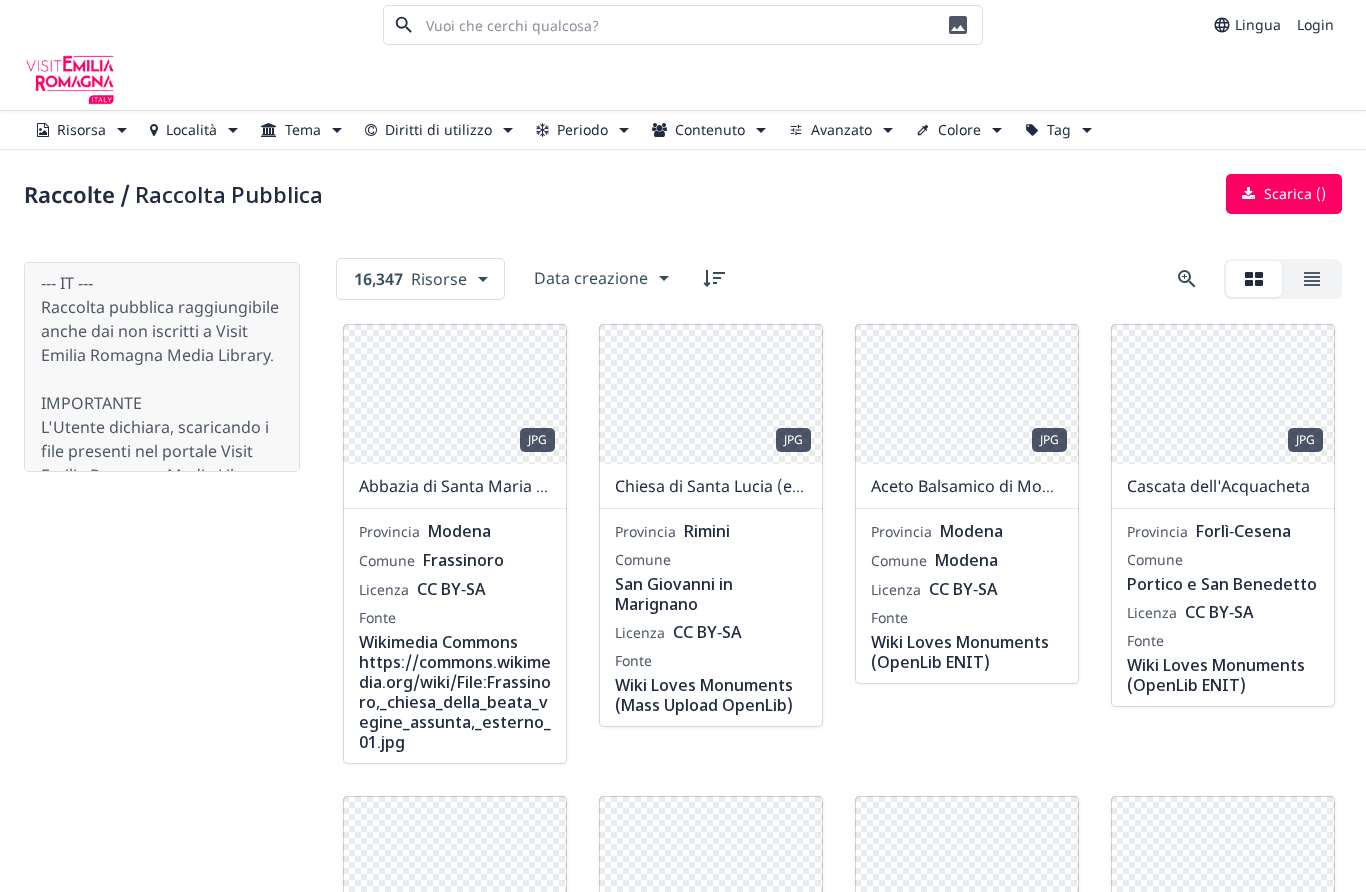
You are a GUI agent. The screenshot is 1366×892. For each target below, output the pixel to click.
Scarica (1293, 193)
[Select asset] (539, 352)
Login (1315, 24)
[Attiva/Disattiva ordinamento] (714, 278)
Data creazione (591, 278)
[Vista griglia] (1254, 279)
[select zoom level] (1187, 279)
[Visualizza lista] (1312, 279)
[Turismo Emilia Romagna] (70, 80)
